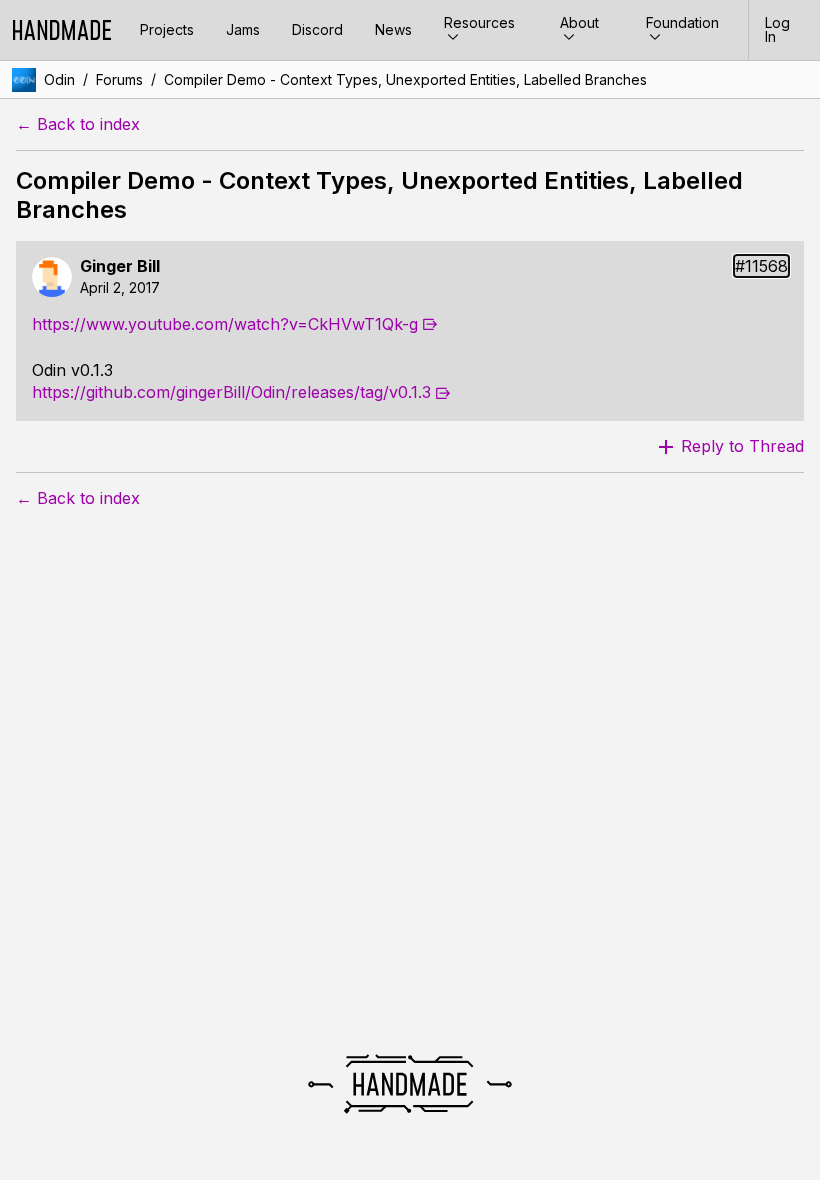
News (393, 29)
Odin (59, 79)
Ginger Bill (120, 266)
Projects (167, 29)
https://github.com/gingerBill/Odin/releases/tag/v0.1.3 (231, 392)
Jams (243, 29)
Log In (777, 29)
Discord (317, 29)
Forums (119, 79)
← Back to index (78, 124)
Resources (479, 22)
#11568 (761, 266)
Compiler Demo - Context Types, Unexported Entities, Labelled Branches (405, 79)
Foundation (682, 22)
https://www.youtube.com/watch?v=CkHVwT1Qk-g (225, 324)
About (579, 22)
